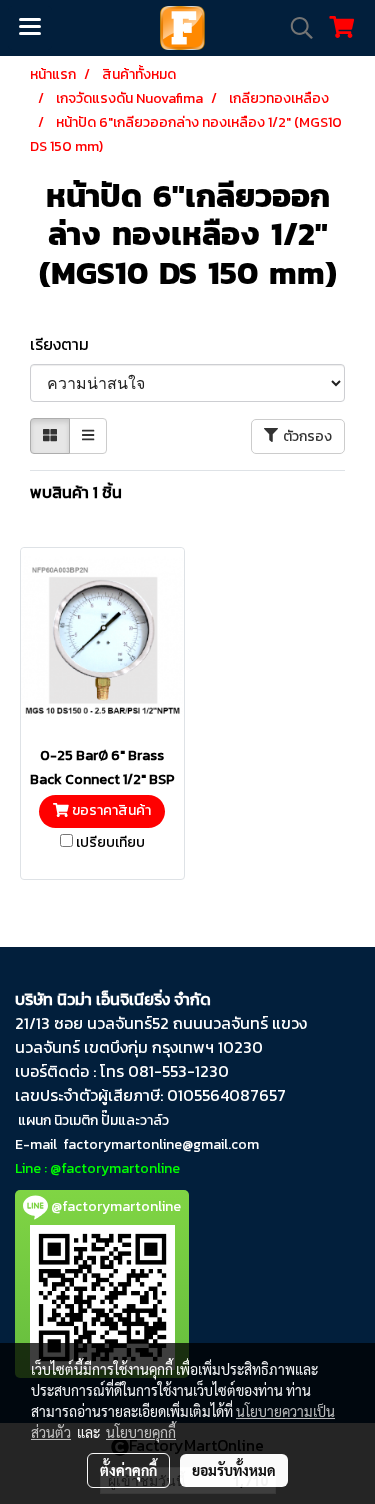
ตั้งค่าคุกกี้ (128, 1470)
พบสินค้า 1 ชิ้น (76, 492)
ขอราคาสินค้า (110, 810)
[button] (295, 28)
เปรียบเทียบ (110, 843)
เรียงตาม (65, 344)
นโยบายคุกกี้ (141, 1432)
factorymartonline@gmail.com (161, 1144)
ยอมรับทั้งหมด (234, 1470)
